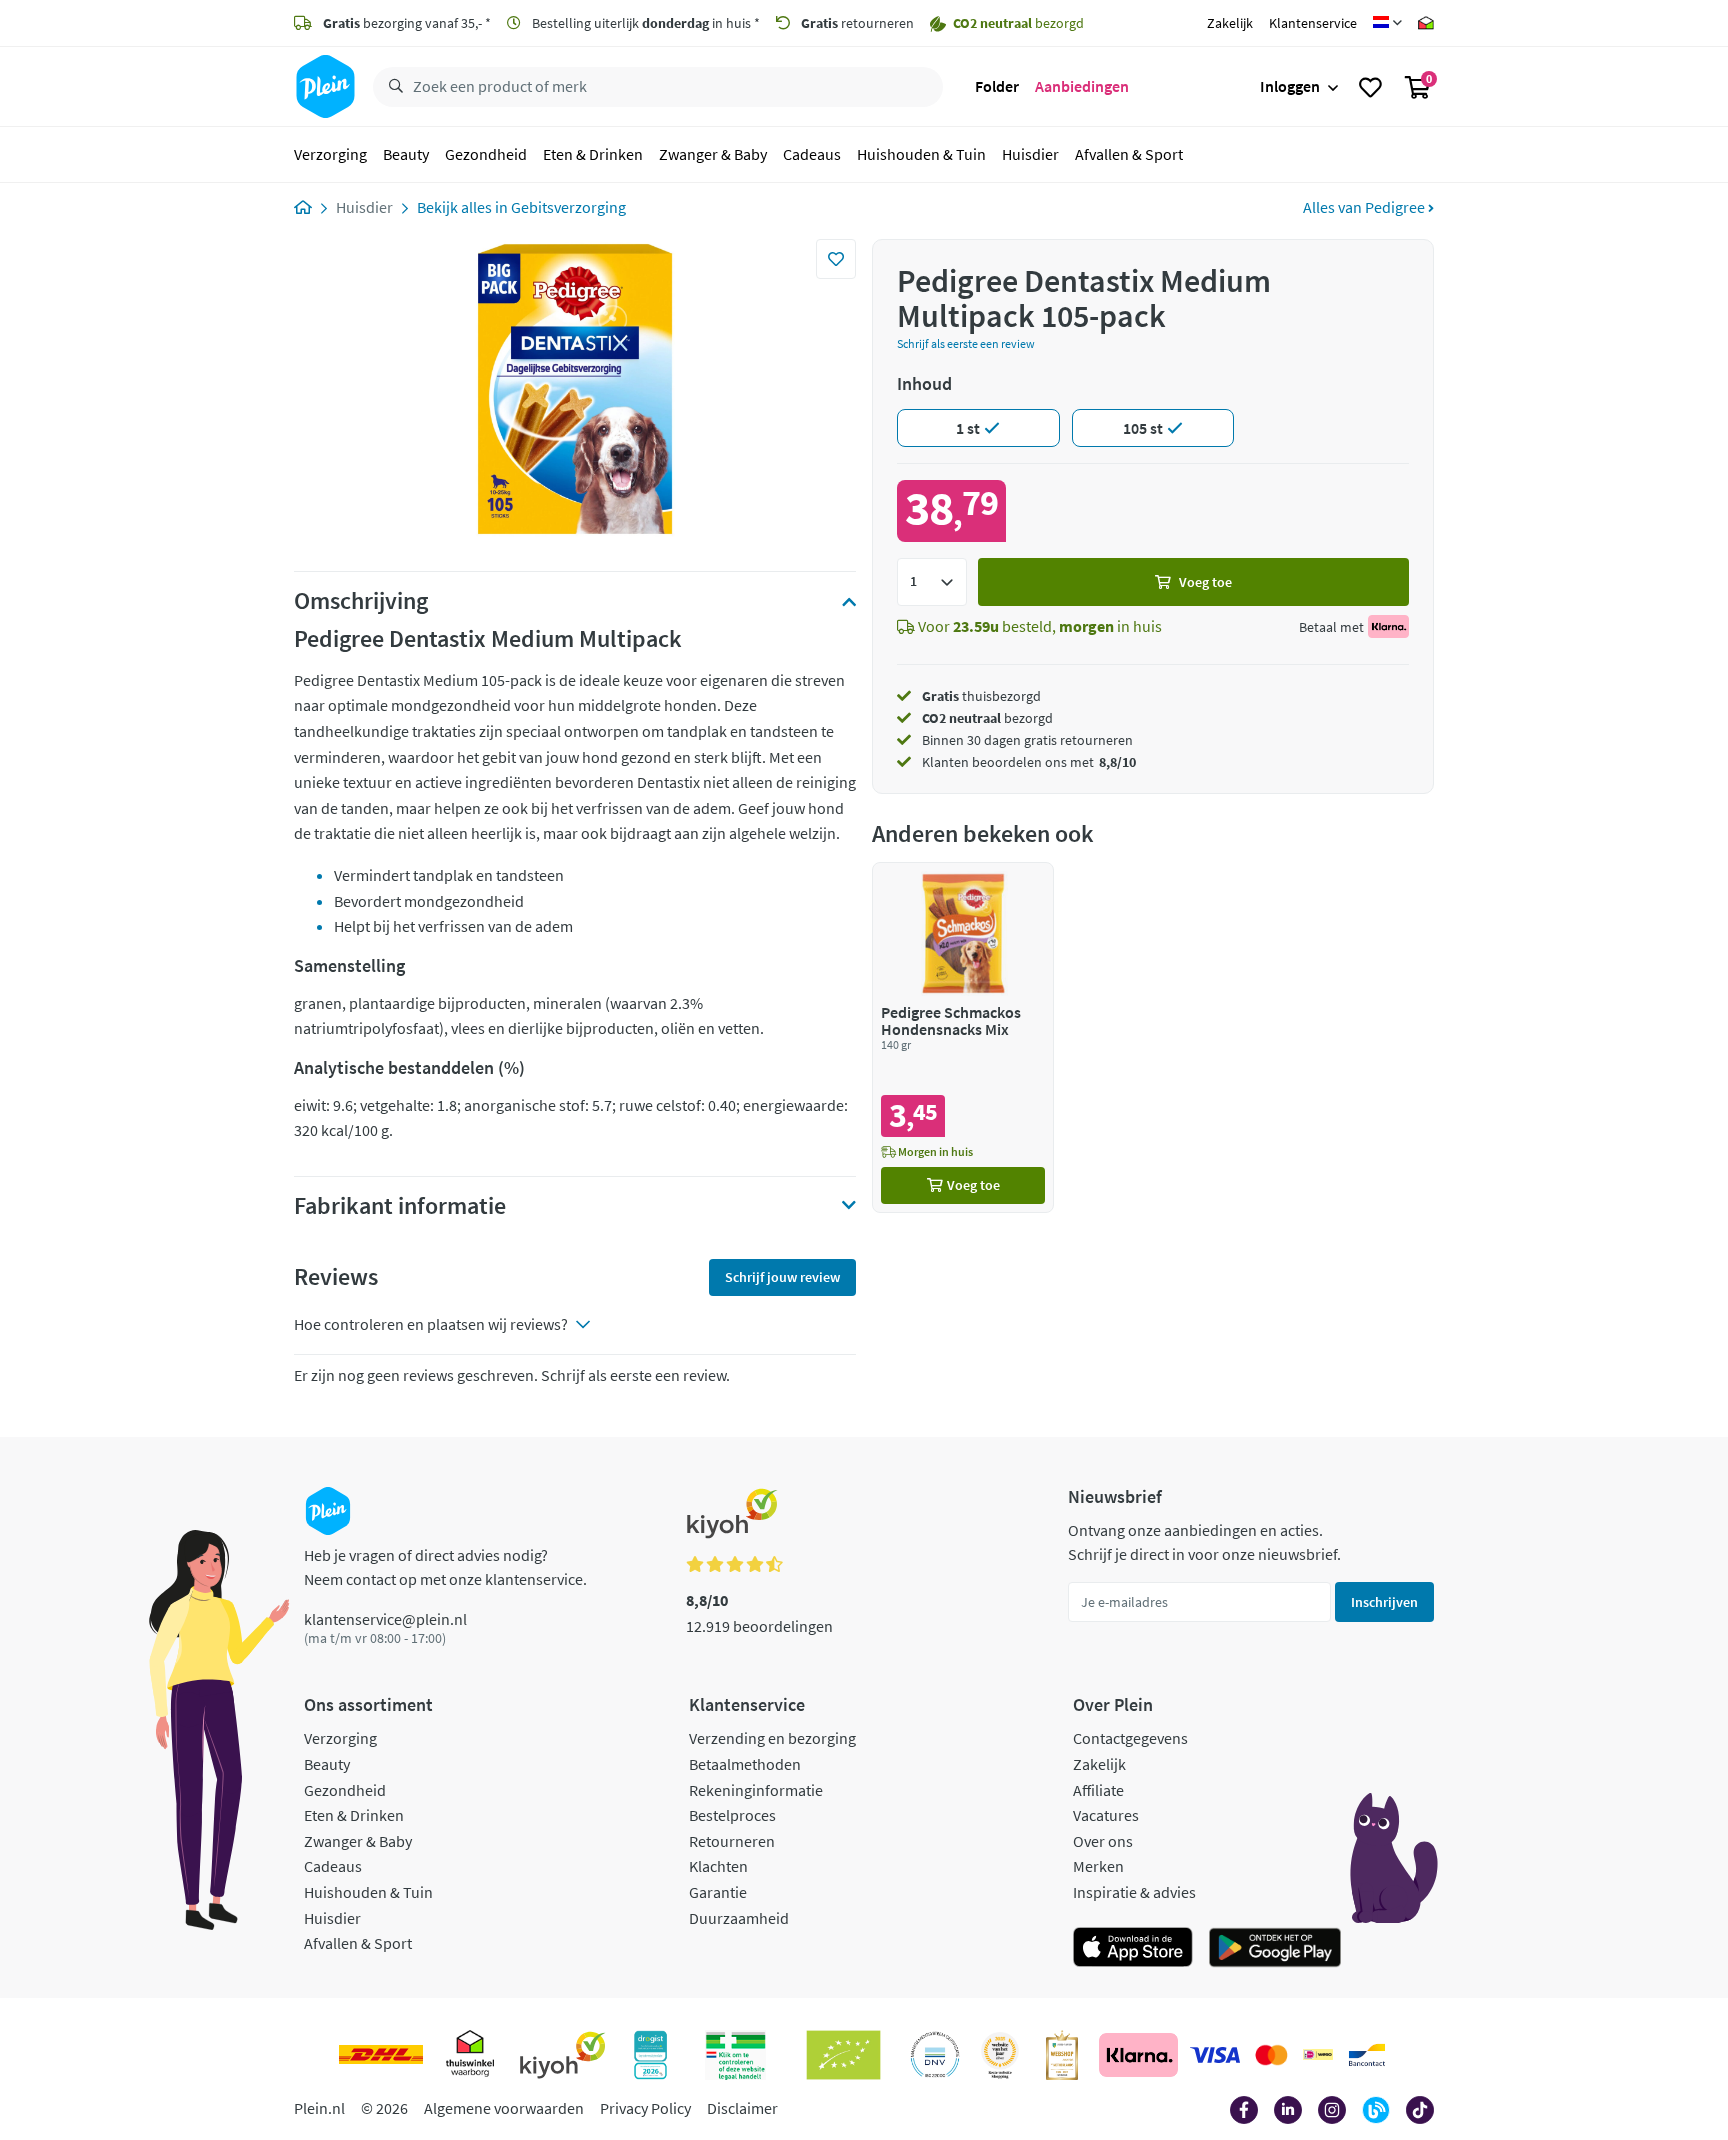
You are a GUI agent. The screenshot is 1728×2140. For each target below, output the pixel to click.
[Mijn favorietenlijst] (1370, 87)
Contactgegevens (1130, 1738)
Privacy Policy (645, 2108)
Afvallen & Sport (1129, 154)
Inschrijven (1384, 1602)
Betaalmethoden (745, 1764)
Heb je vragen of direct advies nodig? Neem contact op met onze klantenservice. (445, 1567)
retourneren (857, 23)
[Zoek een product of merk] (392, 87)
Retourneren (732, 1841)
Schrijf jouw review (782, 1277)
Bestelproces (732, 1815)
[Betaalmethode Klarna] (1138, 2055)
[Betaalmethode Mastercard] (1271, 2055)
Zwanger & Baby (713, 154)
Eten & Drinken (593, 154)
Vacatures (1106, 1815)
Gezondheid (486, 154)
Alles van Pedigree (1365, 207)
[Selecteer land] (1387, 23)
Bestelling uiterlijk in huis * (644, 23)
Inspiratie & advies (1134, 1892)
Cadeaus (812, 154)
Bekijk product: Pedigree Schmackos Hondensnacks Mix (963, 1037)
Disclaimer (742, 2108)
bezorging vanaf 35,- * (407, 23)
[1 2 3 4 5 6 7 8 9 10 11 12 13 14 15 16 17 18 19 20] (932, 582)
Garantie (718, 1892)
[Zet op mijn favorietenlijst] (836, 259)
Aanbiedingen (1082, 86)
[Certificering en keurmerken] (843, 2055)
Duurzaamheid (739, 1918)
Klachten (718, 1866)
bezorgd (987, 718)
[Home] (303, 207)
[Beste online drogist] (1000, 2055)
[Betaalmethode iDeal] (1318, 2055)
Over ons (1103, 1841)
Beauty (406, 154)
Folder (997, 86)
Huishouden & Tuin (921, 154)
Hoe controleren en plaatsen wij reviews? (431, 1324)
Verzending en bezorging (772, 1738)
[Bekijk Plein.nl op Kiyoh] (563, 2055)
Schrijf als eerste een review (966, 343)
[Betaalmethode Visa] (1215, 2055)
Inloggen (1290, 86)
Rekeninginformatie (756, 1790)
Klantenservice (1313, 23)
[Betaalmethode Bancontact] (1367, 2055)
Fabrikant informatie (400, 1206)
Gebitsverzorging (568, 207)
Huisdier (1030, 154)
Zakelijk (1230, 23)
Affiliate (1098, 1790)
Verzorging (330, 154)
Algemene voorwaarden (504, 2108)
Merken (1098, 1866)
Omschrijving (361, 601)
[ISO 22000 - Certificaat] (935, 2055)
